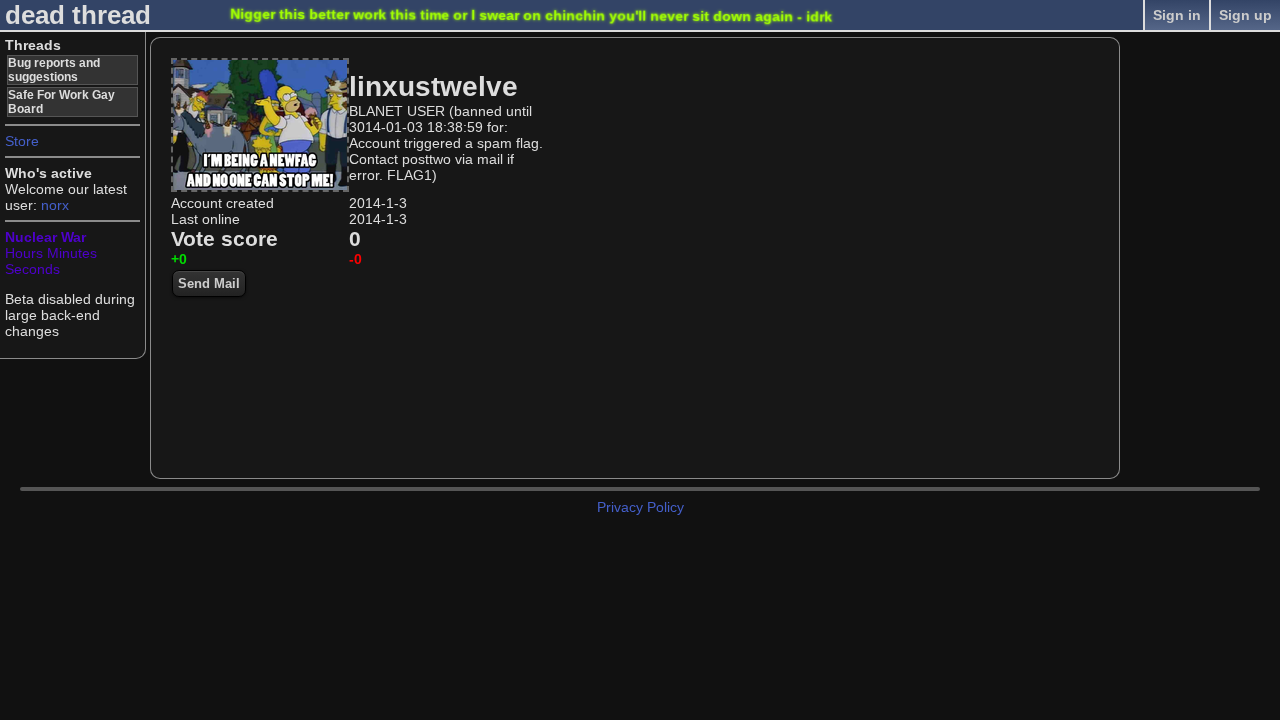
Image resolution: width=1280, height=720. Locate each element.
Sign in (1177, 15)
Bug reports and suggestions (54, 70)
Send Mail (209, 283)
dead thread (78, 15)
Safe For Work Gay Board (61, 102)
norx (55, 205)
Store (22, 141)
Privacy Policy (640, 507)
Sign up (1245, 15)
